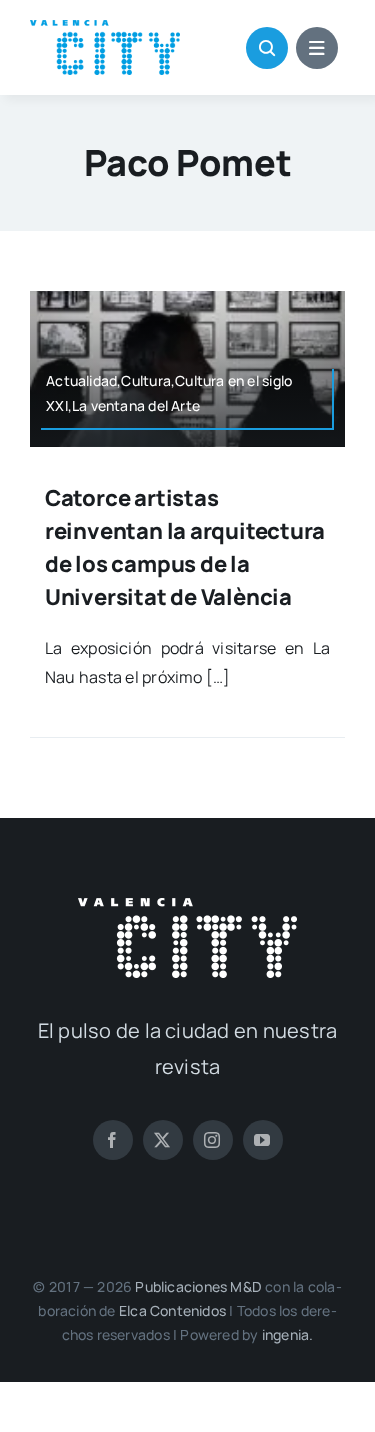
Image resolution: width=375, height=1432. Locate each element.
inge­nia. (288, 1334)
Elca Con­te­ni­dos (172, 1310)
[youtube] (263, 1140)
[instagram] (213, 1140)
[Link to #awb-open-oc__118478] (267, 48)
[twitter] (163, 1140)
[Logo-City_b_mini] (187, 906)
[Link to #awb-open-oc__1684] (317, 48)
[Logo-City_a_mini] (105, 28)
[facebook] (113, 1140)
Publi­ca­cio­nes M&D (198, 1286)
